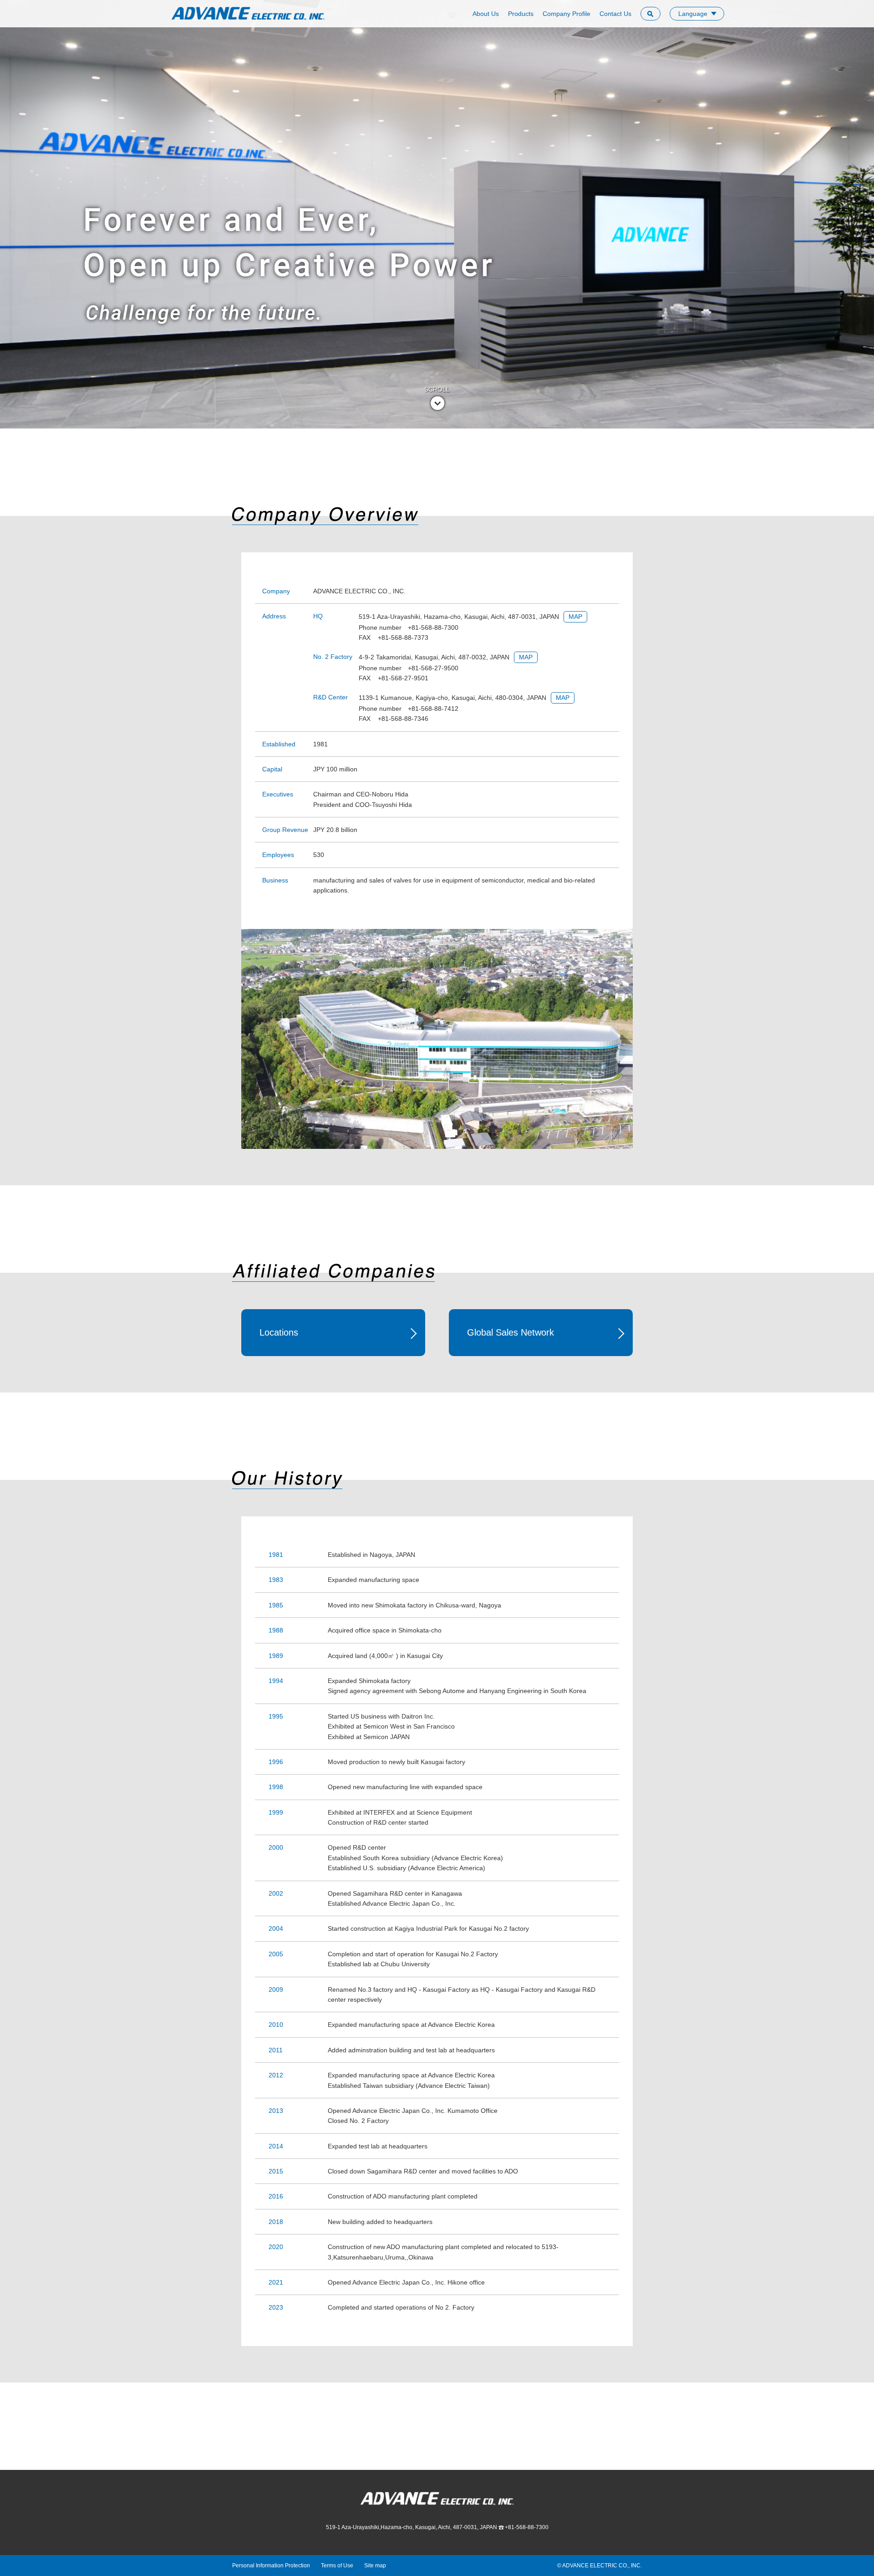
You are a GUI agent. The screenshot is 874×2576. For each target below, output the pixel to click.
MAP (575, 617)
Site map (375, 2566)
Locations (279, 1332)
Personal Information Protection (271, 2566)
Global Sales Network (511, 1332)
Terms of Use (337, 2566)
